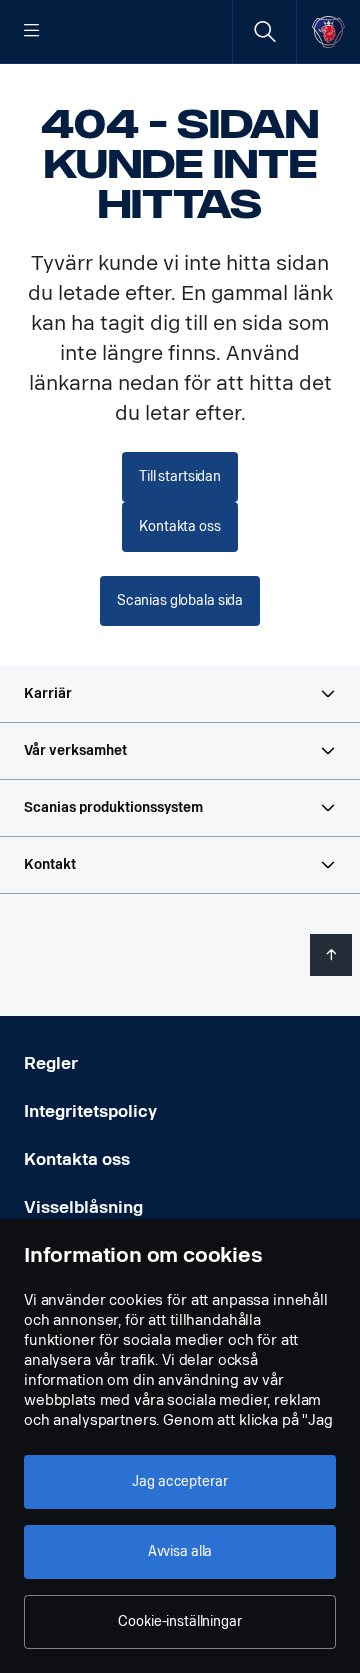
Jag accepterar (179, 1481)
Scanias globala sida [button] (180, 600)
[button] (180, 694)
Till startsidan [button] (180, 476)
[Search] (264, 31)
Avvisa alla (180, 1551)
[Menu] (32, 32)
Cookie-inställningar (179, 1621)
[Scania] (328, 31)
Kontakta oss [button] (179, 526)
